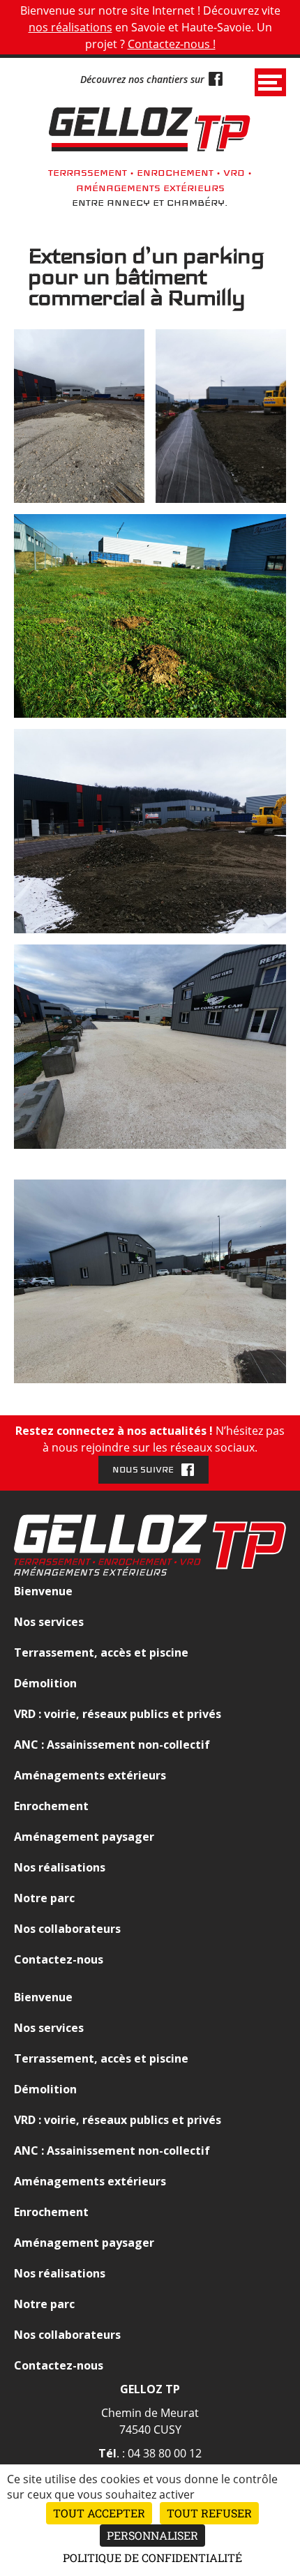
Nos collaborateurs (67, 1929)
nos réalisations (70, 27)
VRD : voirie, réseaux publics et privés (118, 1714)
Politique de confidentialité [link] (152, 2558)
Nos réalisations (60, 1867)
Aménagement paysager (84, 1837)
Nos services (49, 1622)
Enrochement (51, 1806)
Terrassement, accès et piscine (101, 1652)
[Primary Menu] (270, 82)
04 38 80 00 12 (165, 2453)
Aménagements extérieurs (90, 1775)
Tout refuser (209, 2513)
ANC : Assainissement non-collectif (112, 1745)
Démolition (45, 1683)
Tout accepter (99, 2513)
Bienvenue (43, 1591)
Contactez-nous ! (172, 44)
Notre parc (44, 1898)
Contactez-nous (59, 1959)
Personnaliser (152, 2535)
